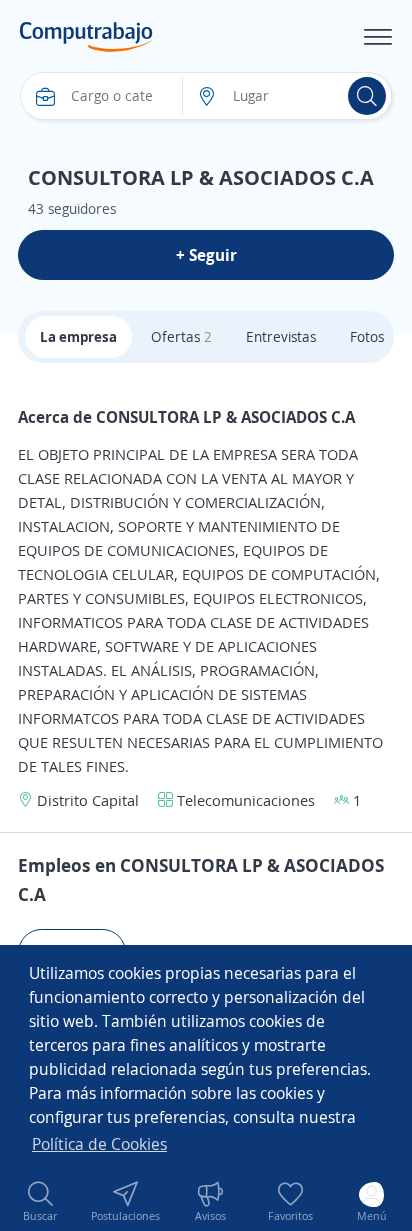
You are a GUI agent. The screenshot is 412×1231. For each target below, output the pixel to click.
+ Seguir (206, 255)
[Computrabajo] (86, 37)
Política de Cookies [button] (99, 1144)
